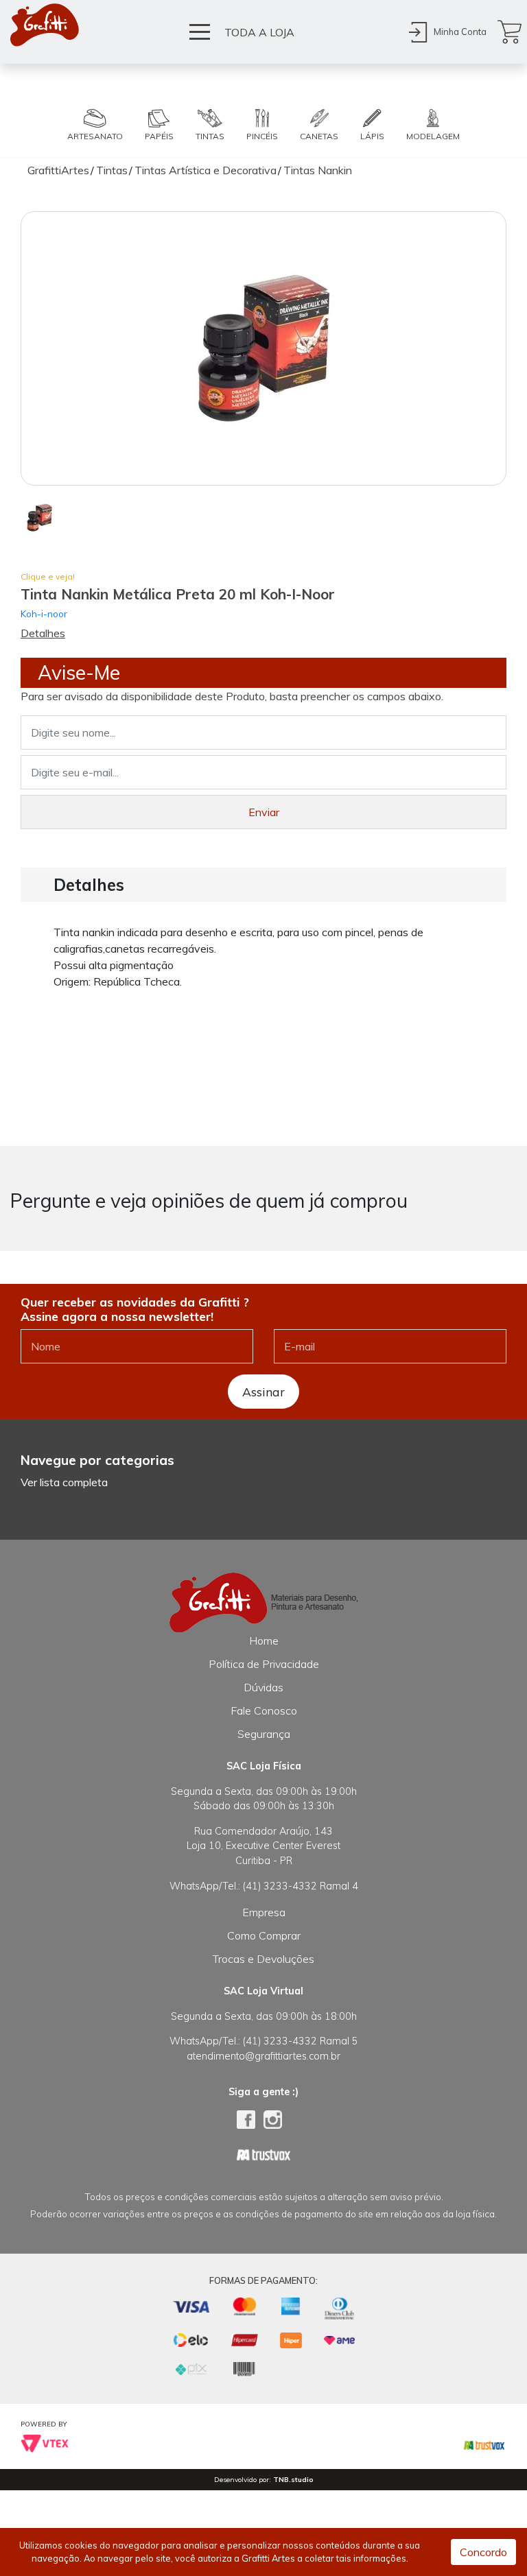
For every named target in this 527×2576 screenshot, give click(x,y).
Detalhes (43, 633)
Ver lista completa (64, 1482)
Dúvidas (263, 1687)
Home (264, 1641)
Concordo (483, 2552)
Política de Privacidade (264, 1664)
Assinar (263, 1392)
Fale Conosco (264, 1710)
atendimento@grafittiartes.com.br (263, 2056)
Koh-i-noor (44, 613)
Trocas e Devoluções (263, 1959)
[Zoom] (39, 516)
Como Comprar (264, 1935)
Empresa (264, 1912)
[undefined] (263, 348)
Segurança (264, 1734)
